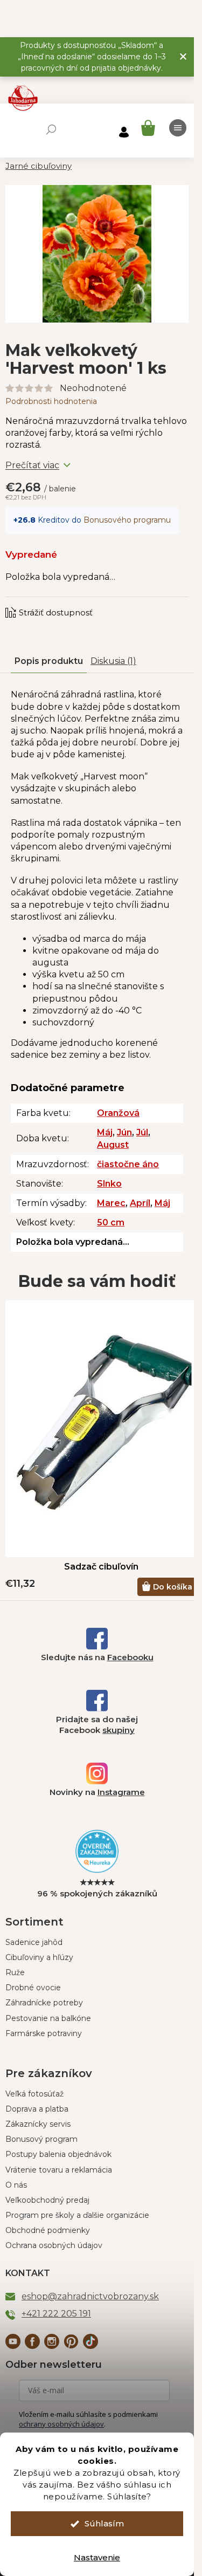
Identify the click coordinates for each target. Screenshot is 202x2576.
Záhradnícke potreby (44, 2003)
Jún (124, 1132)
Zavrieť (78, 602)
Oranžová (118, 1113)
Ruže (15, 1972)
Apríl (140, 1203)
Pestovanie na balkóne (48, 2018)
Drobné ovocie (33, 1988)
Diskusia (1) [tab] (113, 661)
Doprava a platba (37, 2109)
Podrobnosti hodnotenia (51, 401)
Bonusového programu (127, 520)
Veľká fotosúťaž (34, 2094)
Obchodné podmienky (48, 2230)
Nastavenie (97, 2557)
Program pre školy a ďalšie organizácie (77, 2215)
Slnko (109, 1184)
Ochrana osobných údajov (54, 2245)
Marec (111, 1203)
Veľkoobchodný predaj (47, 2200)
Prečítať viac (32, 465)
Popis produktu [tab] (49, 661)
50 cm (111, 1222)
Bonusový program (41, 2139)
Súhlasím (104, 2523)
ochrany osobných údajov (61, 2424)
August (113, 1145)
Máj (105, 1132)
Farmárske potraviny (44, 2033)
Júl (142, 1132)
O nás (16, 2185)
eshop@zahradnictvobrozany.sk (90, 2296)
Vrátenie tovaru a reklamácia (59, 2170)
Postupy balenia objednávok (58, 2154)
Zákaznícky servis (38, 2124)
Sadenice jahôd (34, 1942)
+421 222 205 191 (56, 2314)
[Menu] (178, 128)
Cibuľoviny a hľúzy (39, 1957)
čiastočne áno (128, 1164)
